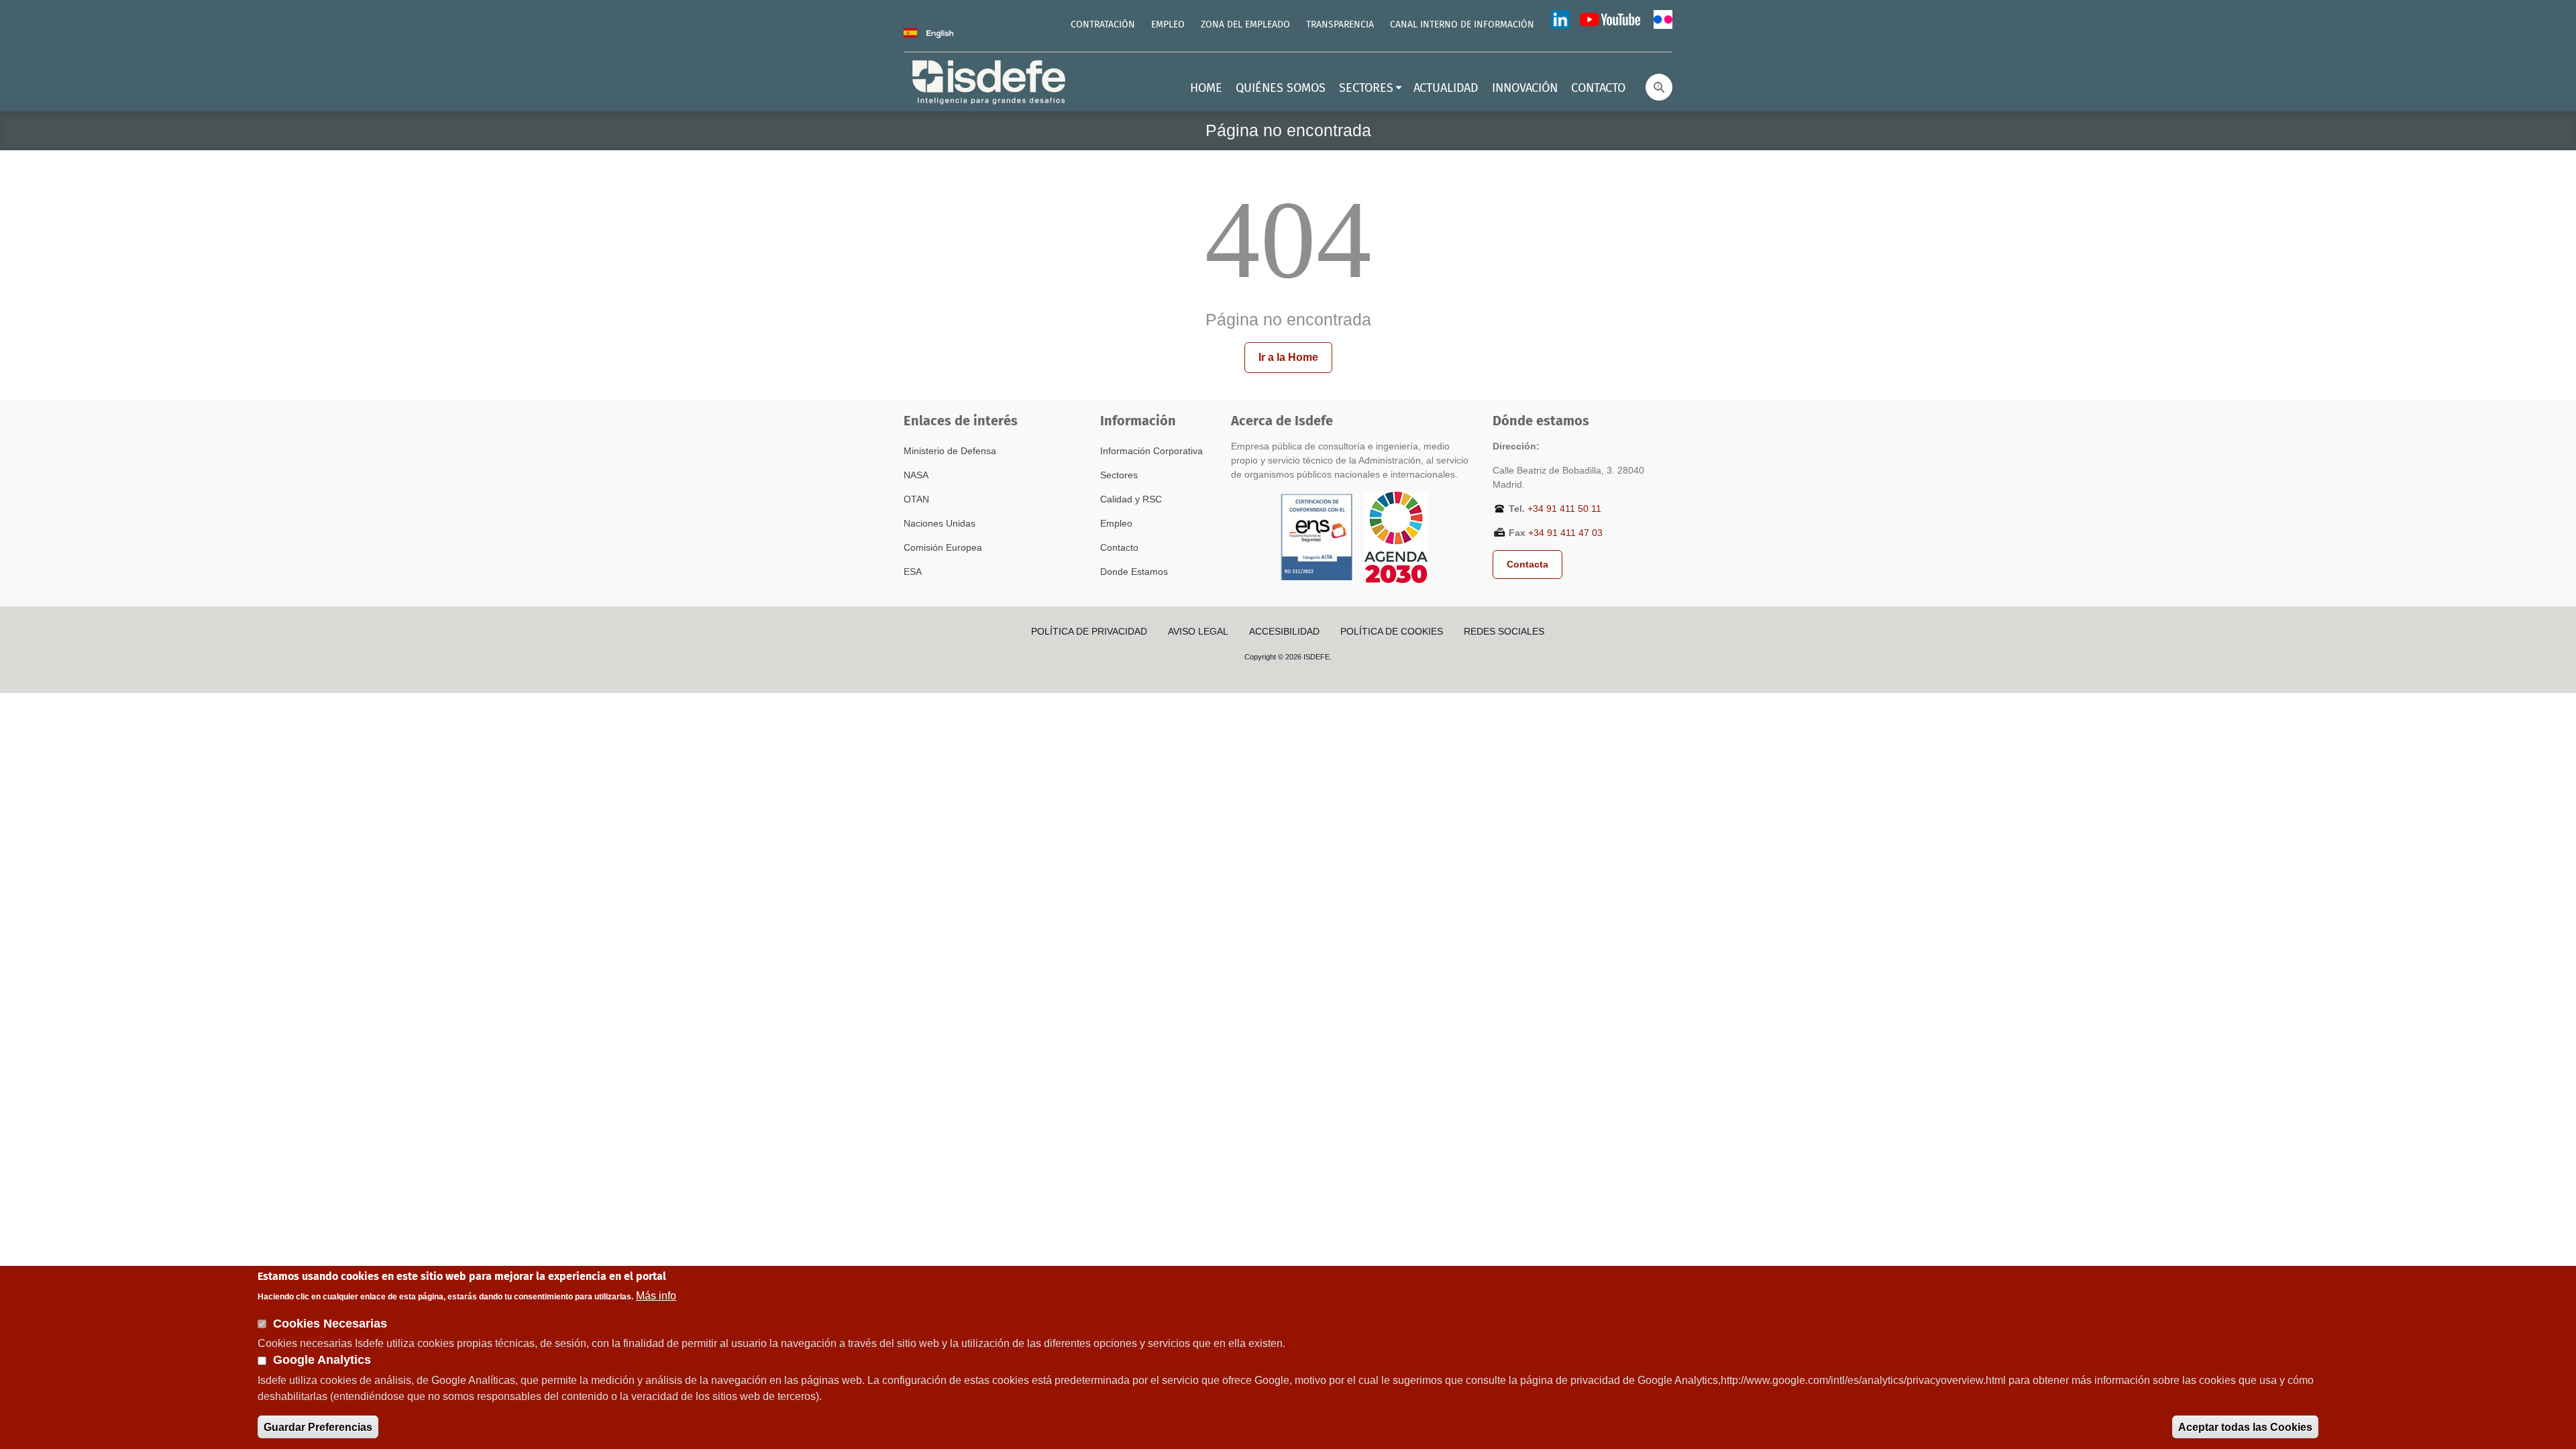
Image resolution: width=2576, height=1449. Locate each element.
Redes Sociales (1504, 631)
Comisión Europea (943, 547)
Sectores (1119, 475)
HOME (1206, 89)
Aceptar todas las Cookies (2245, 1427)
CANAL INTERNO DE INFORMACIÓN (1462, 25)
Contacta (1527, 564)
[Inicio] (990, 81)
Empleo (1116, 523)
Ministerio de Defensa (950, 451)
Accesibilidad (1284, 631)
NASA (916, 475)
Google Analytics (322, 1360)
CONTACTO (1598, 89)
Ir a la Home (1288, 357)
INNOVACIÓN (1525, 89)
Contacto (1119, 547)
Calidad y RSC (1131, 499)
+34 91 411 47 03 (1565, 533)
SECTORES (1366, 89)
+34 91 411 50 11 (1564, 508)
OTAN (916, 499)
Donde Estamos (1134, 572)
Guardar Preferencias (318, 1427)
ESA (913, 572)
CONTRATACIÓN (1103, 25)
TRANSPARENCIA (1340, 25)
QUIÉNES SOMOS (1281, 89)
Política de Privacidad (1089, 631)
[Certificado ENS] (1317, 537)
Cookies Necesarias (330, 1323)
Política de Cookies (1392, 631)
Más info (656, 1295)
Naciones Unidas (940, 523)
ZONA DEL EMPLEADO (1245, 25)
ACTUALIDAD (1446, 89)
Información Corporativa (1151, 451)
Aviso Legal (1198, 631)
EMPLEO (1168, 25)
